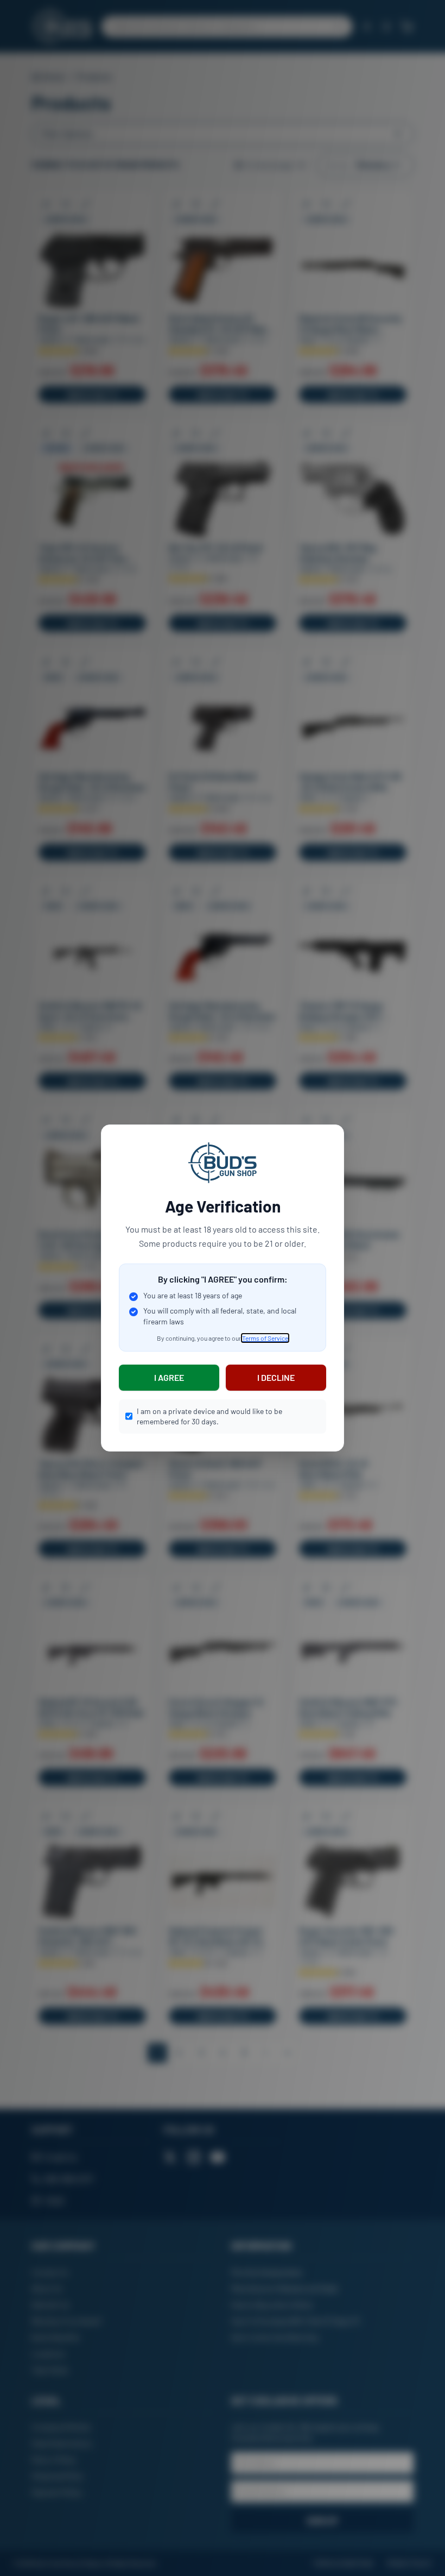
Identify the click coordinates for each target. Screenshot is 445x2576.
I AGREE (169, 1377)
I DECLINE (276, 1377)
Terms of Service (265, 1338)
